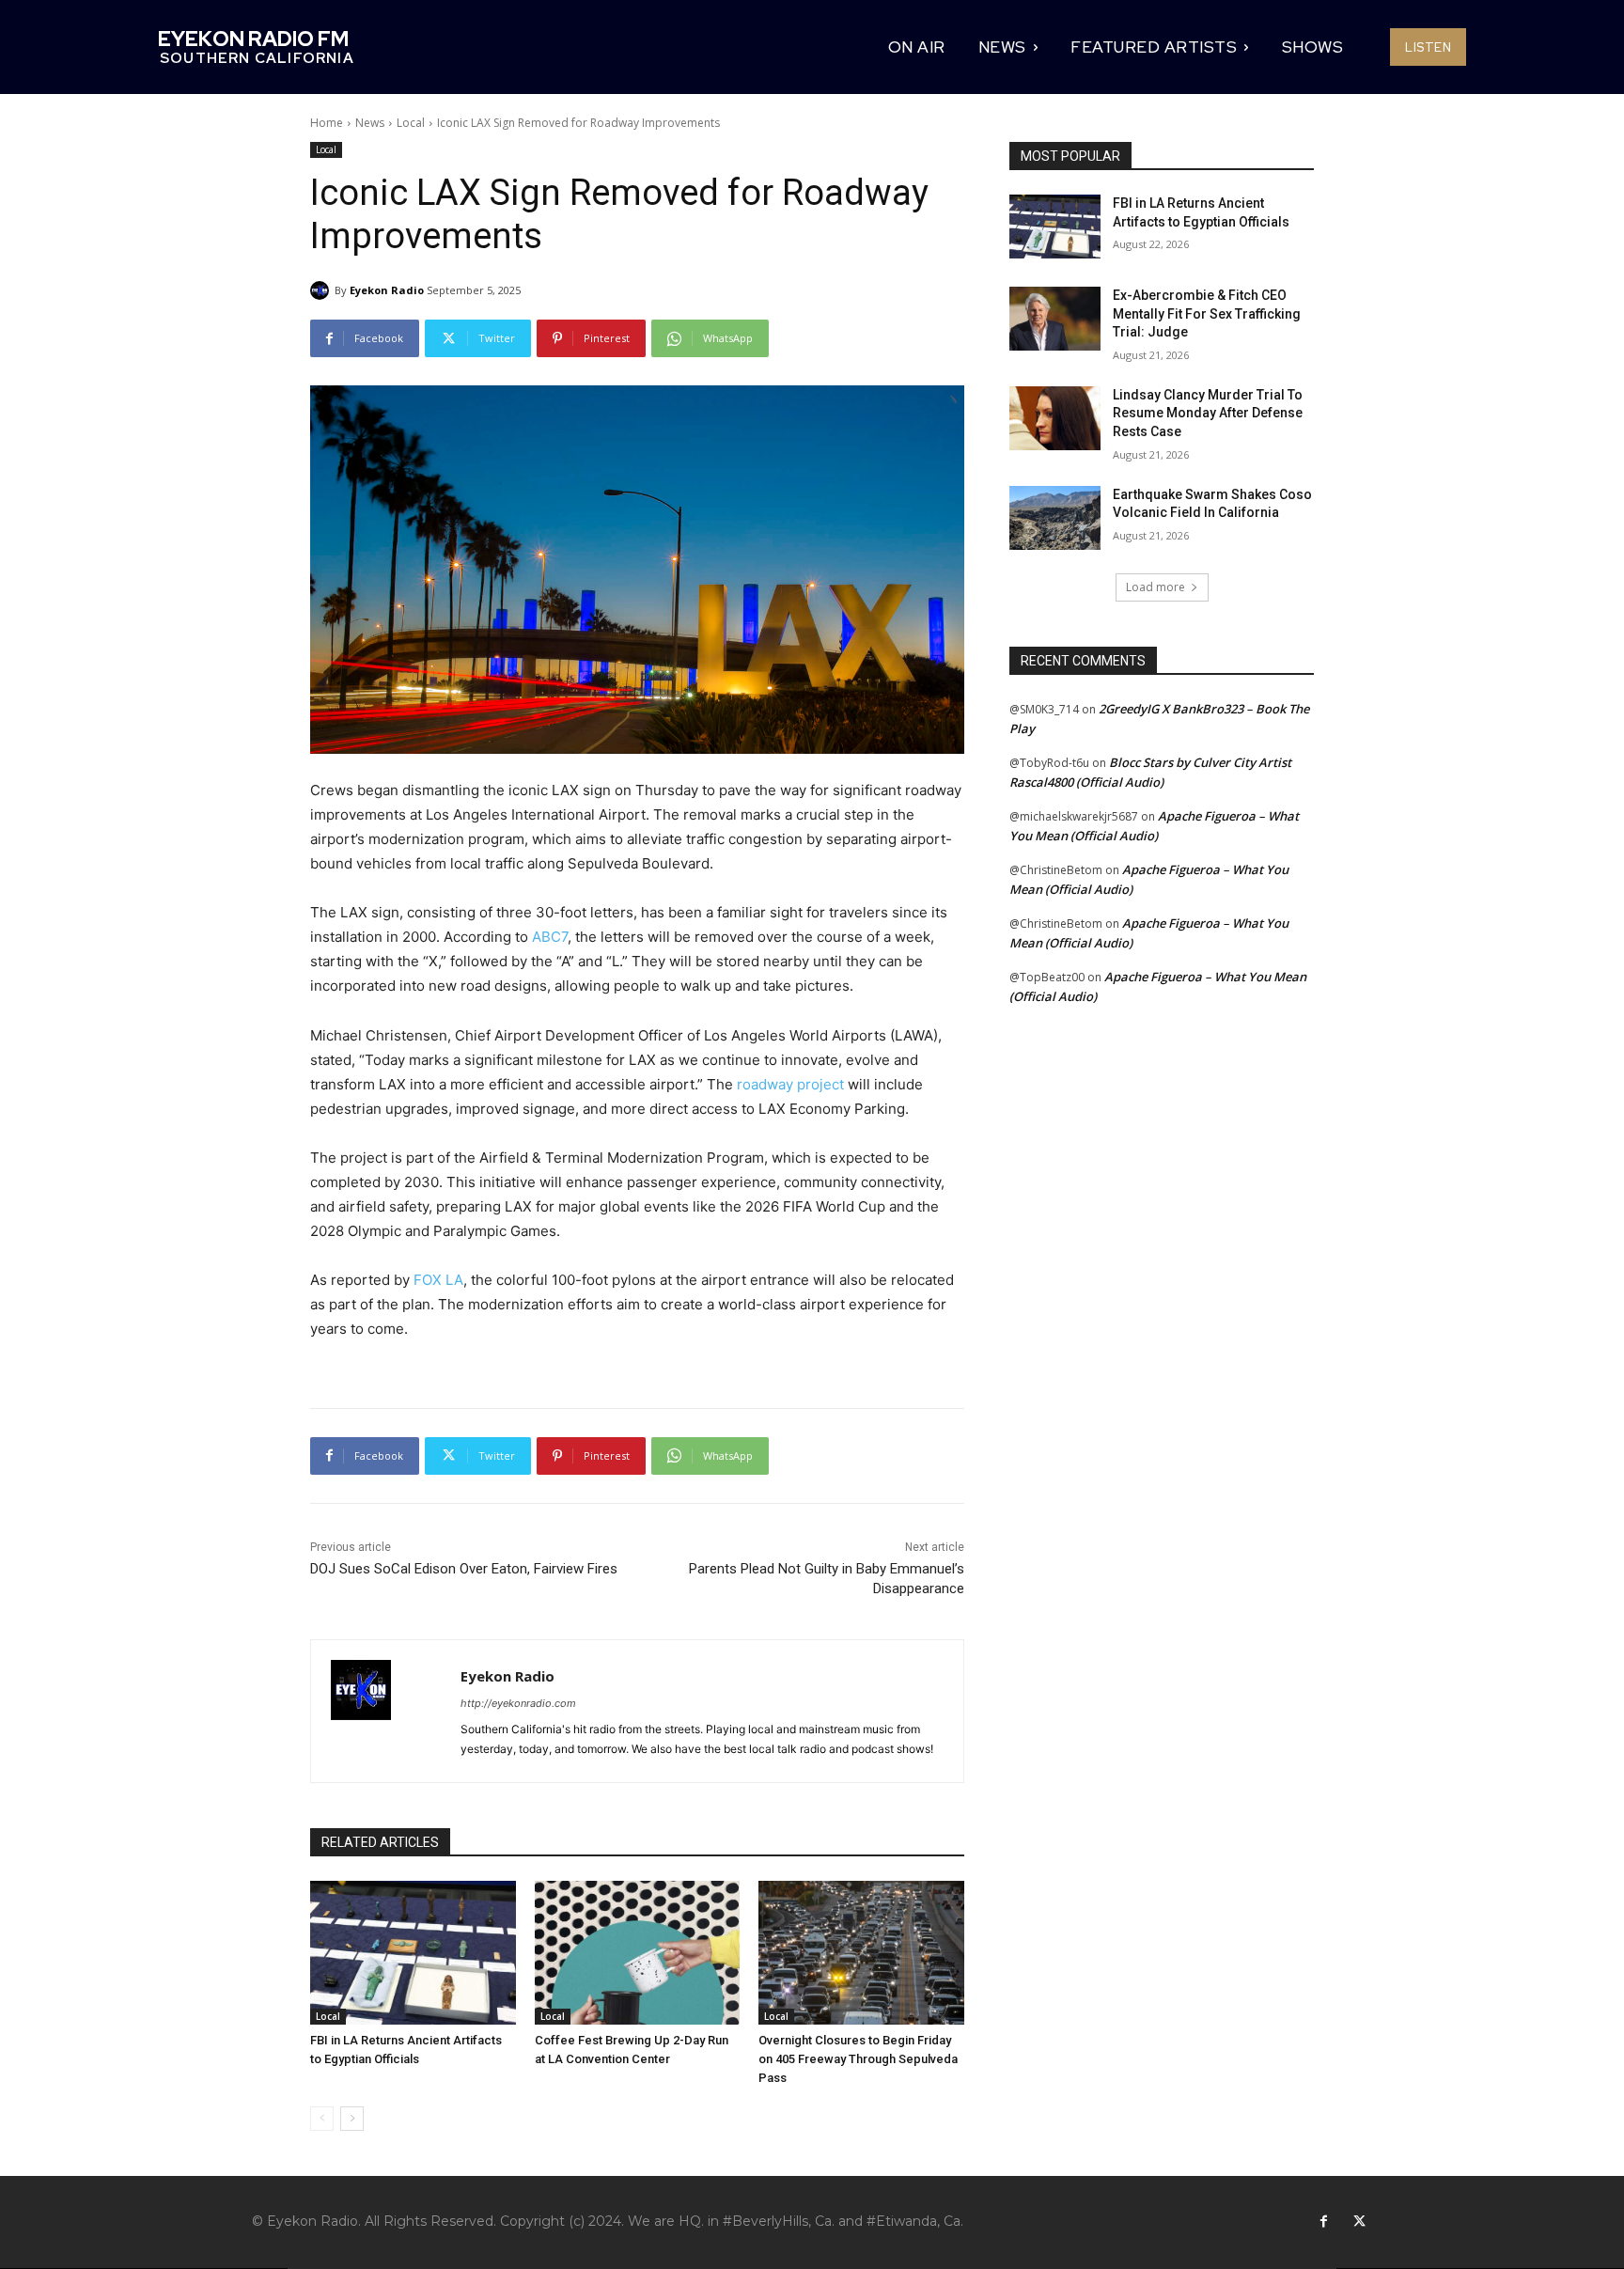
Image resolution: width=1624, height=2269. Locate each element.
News (370, 123)
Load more (1156, 587)
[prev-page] (322, 2119)
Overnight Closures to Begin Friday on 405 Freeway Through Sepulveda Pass (858, 2059)
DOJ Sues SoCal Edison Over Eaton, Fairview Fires (464, 1569)
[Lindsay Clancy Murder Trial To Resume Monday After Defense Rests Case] (1055, 418)
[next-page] (352, 2119)
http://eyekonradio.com (518, 1703)
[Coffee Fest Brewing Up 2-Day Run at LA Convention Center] (638, 1953)
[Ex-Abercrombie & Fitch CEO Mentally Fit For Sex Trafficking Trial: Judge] (1055, 319)
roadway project (790, 1084)
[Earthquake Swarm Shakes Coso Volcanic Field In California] (1055, 518)
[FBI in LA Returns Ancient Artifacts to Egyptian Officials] (413, 1953)
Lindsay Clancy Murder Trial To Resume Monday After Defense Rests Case (1208, 413)
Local (411, 123)
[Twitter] (1359, 2222)
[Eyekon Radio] (322, 290)
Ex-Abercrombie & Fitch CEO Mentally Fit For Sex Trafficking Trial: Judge (1207, 313)
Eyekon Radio (387, 290)
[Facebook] (1323, 2222)
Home (327, 123)
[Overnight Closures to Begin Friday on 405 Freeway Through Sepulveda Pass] (861, 1953)
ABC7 (550, 937)
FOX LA (438, 1280)
